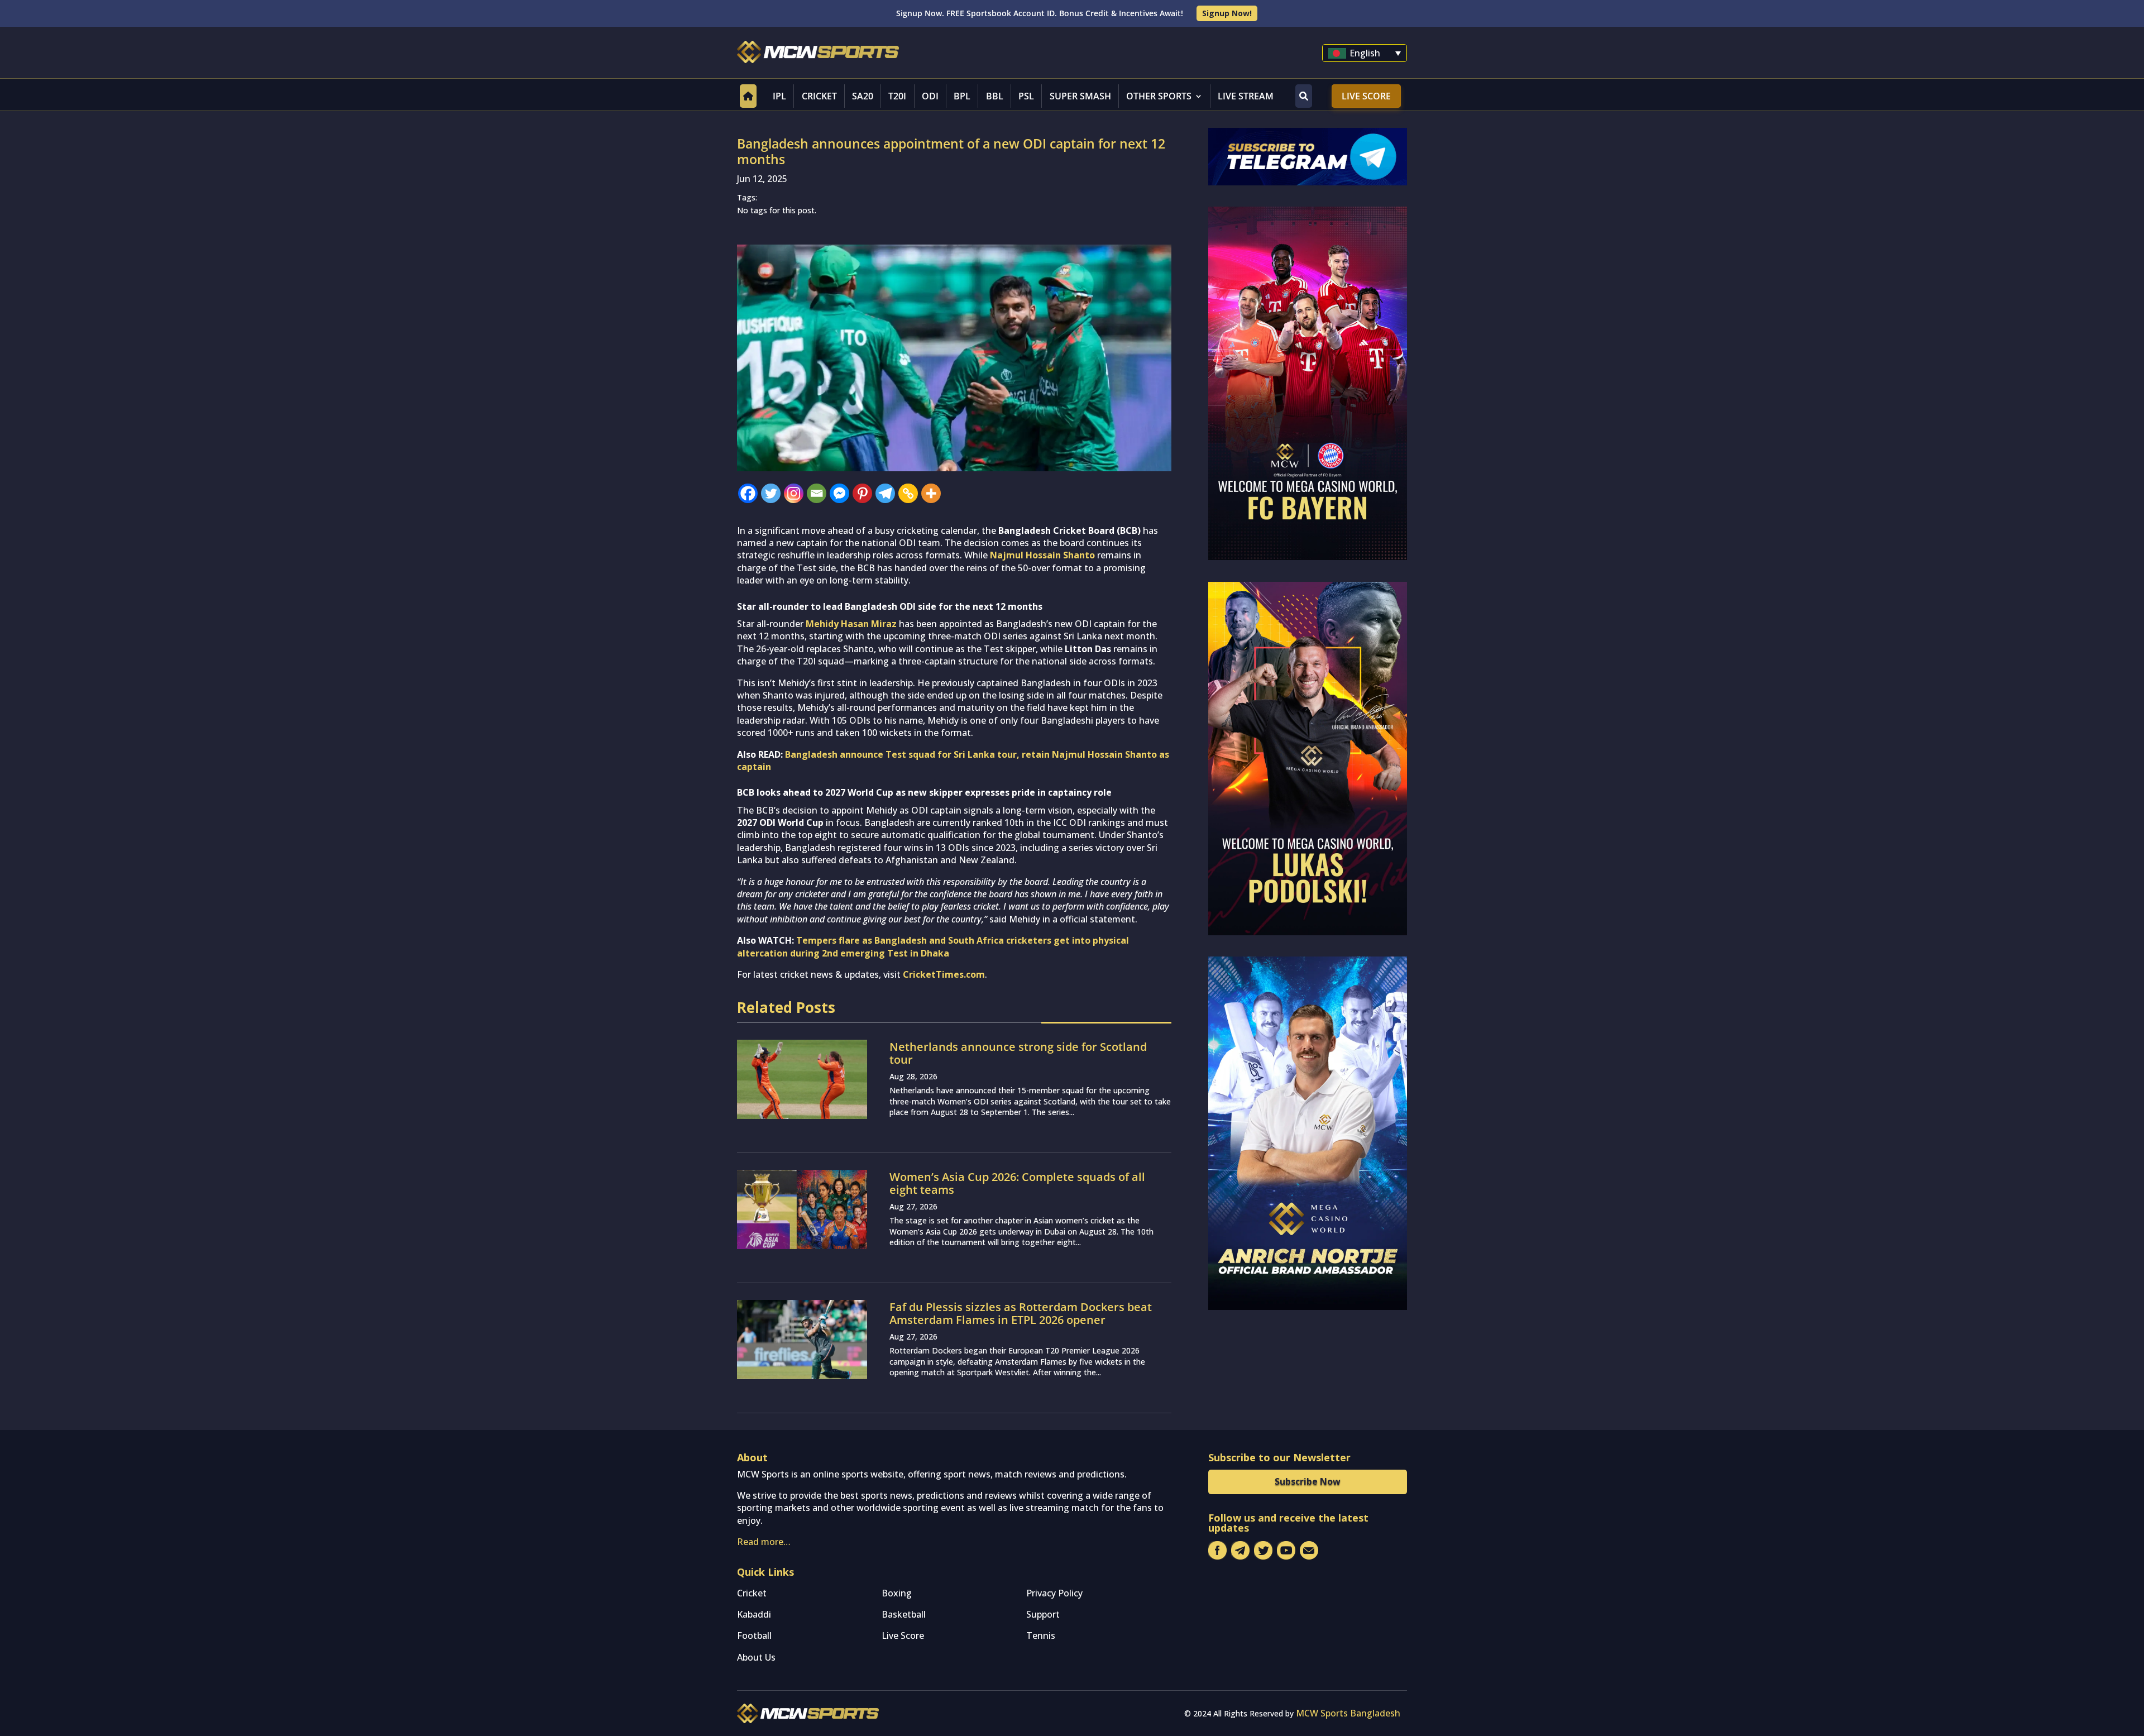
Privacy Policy (1054, 1593)
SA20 (863, 96)
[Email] (817, 493)
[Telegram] (885, 493)
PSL (1026, 96)
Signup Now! (1227, 13)
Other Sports (1159, 96)
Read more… (764, 1542)
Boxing (897, 1593)
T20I (897, 96)
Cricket (819, 96)
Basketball (904, 1614)
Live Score (1366, 96)
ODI (930, 96)
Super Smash (1080, 96)
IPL (779, 96)
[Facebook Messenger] (839, 493)
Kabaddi (754, 1614)
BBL (995, 96)
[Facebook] (748, 493)
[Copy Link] (908, 493)
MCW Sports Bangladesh (1348, 1713)
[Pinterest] (862, 493)
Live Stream (1246, 96)
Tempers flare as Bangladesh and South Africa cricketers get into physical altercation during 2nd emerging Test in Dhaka (933, 946)
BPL (962, 96)
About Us (756, 1657)
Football (754, 1635)
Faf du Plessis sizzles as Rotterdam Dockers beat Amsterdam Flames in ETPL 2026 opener (1021, 1313)
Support (1043, 1614)
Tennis (1041, 1635)
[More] (931, 493)
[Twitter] (771, 493)
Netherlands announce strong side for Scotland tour (1018, 1053)
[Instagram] (794, 493)
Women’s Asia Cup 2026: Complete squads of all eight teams (1017, 1183)
